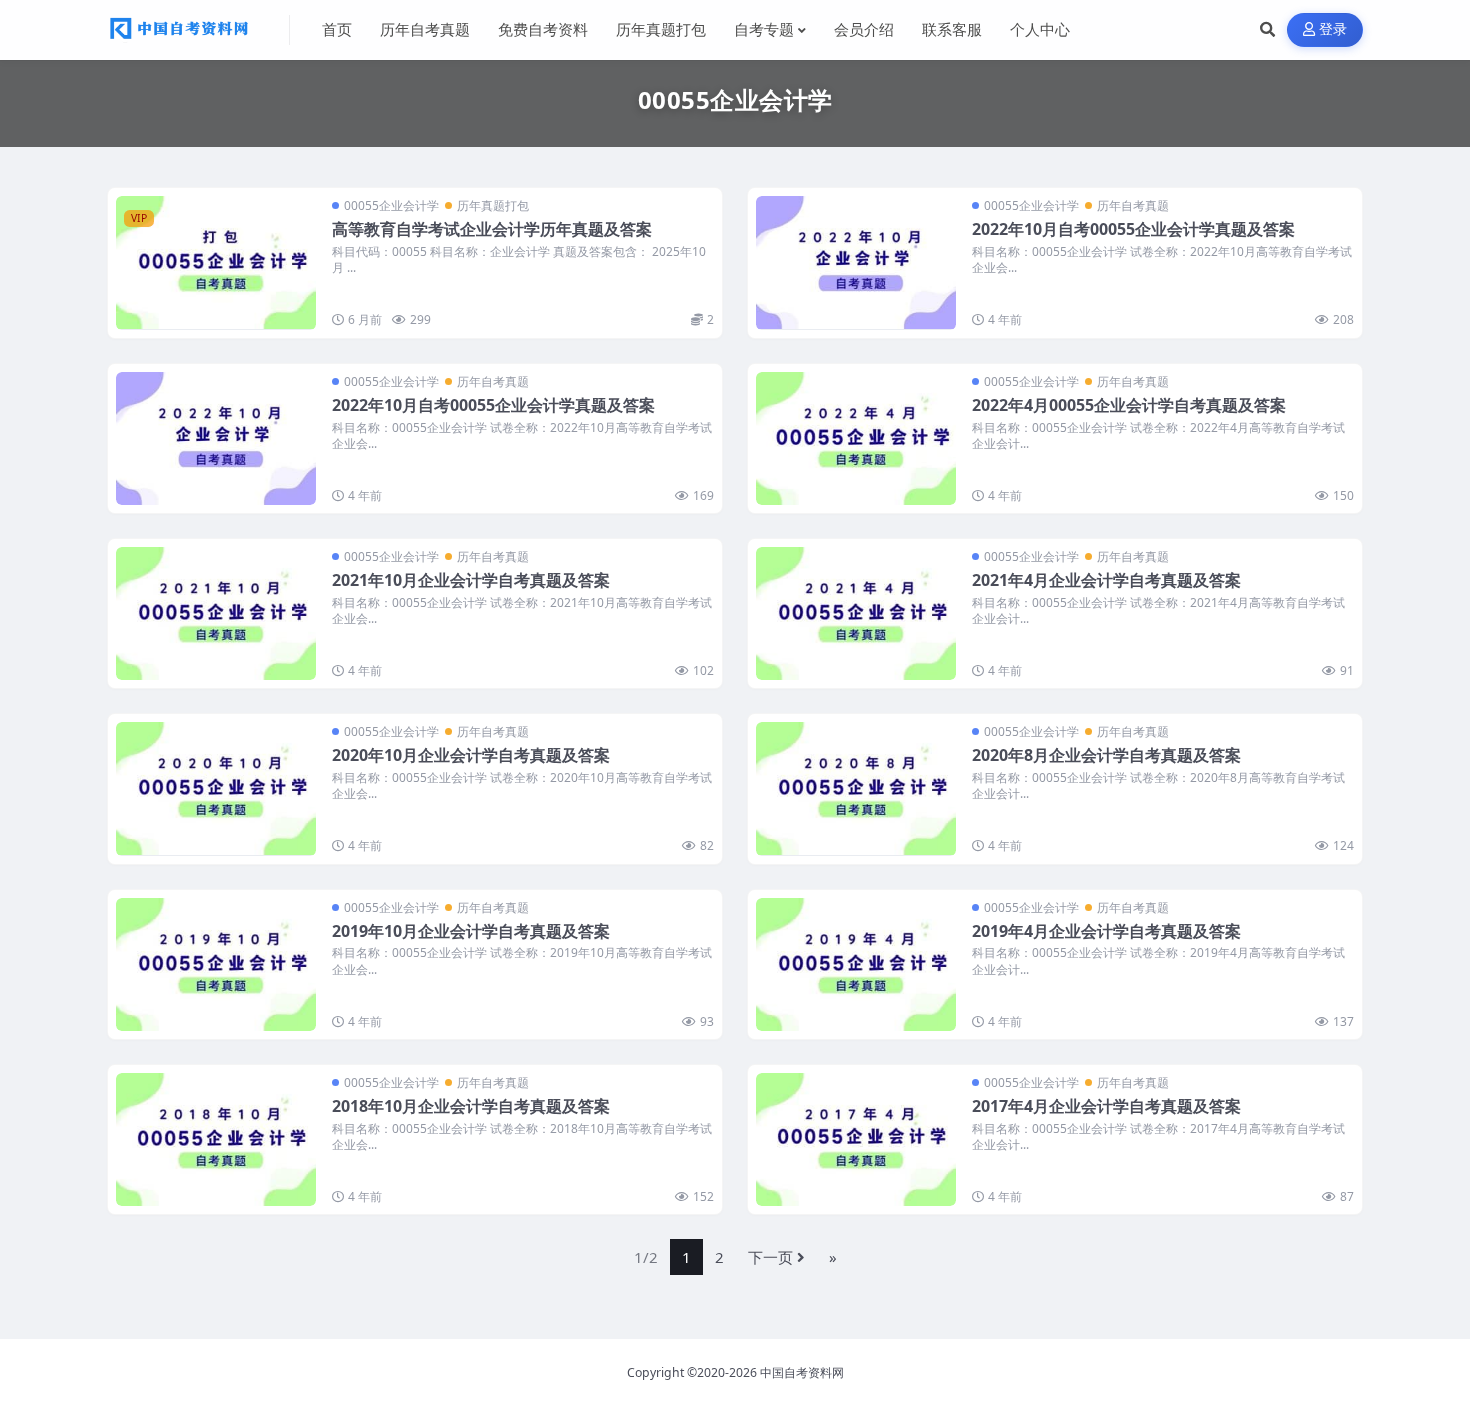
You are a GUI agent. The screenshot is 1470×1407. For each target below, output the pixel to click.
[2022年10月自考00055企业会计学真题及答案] (856, 262)
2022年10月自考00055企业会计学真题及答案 (1133, 229)
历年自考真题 (1133, 205)
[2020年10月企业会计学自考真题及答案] (216, 788)
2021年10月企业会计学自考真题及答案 (471, 580)
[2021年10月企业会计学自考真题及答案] (216, 613)
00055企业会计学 (391, 205)
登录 (1333, 29)
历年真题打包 (493, 205)
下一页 (770, 1257)
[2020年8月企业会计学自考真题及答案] (856, 788)
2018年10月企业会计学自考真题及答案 (471, 1106)
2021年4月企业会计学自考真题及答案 (1106, 580)
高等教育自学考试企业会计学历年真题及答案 (492, 229)
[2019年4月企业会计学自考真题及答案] (856, 964)
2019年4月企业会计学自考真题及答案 (1106, 931)
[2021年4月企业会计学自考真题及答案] (856, 613)
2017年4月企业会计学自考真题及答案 (1106, 1106)
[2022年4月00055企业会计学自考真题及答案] (856, 438)
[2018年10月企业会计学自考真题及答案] (216, 1139)
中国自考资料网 (802, 1372)
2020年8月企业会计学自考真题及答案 (1106, 755)
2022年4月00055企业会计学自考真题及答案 (1129, 405)
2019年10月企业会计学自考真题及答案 (471, 931)
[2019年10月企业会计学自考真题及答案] (216, 964)
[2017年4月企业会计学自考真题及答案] (856, 1139)
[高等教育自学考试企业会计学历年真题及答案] (216, 262)
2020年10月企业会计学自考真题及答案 (471, 755)
